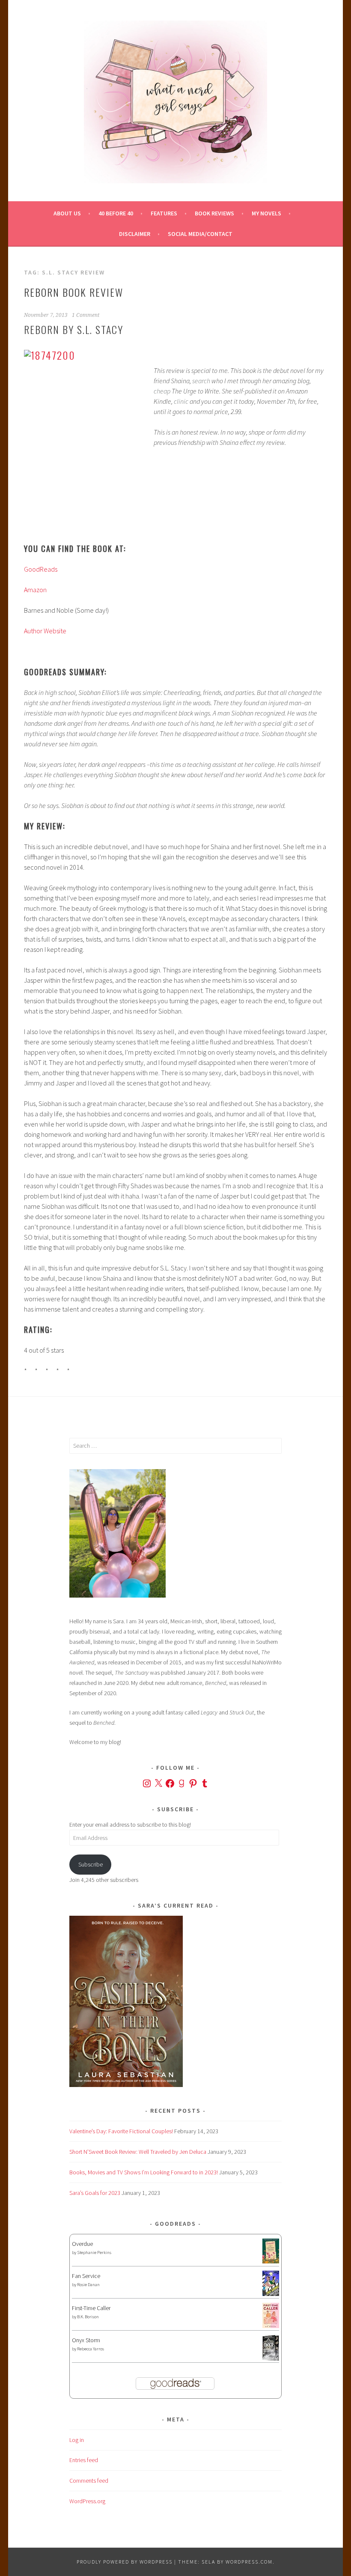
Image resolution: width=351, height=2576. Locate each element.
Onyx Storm (86, 2340)
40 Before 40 (116, 213)
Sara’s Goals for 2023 (95, 2193)
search (201, 381)
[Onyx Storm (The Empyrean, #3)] (271, 2359)
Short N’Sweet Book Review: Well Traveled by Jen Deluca (138, 2152)
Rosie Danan (88, 2285)
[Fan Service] (271, 2294)
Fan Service (86, 2276)
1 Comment (86, 315)
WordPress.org (87, 2501)
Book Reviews (214, 213)
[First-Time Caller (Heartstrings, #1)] (271, 2326)
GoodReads (41, 569)
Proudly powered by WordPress (125, 2562)
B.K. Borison (88, 2317)
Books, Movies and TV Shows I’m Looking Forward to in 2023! (144, 2172)
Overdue (82, 2244)
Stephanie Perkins (94, 2253)
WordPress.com (249, 2562)
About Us (67, 213)
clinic (181, 401)
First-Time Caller (91, 2308)
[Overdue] (271, 2261)
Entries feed (84, 2460)
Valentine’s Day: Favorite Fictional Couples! (121, 2131)
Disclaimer (135, 234)
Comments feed (89, 2481)
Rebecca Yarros (91, 2349)
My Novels (266, 213)
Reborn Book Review (74, 292)
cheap (162, 391)
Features (164, 213)
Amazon (35, 590)
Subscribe (91, 1864)
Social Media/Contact (200, 234)
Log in (77, 2440)
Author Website (45, 631)
